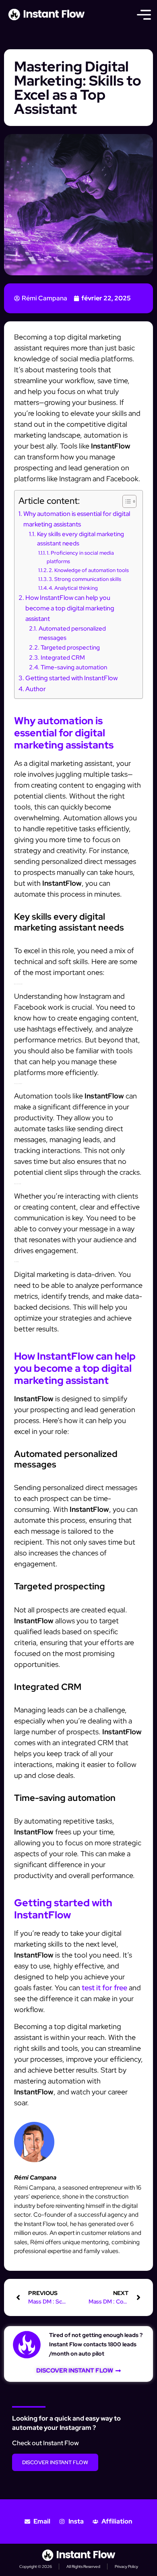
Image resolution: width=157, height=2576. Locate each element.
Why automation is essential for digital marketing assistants (77, 519)
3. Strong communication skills (85, 579)
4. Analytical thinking (73, 588)
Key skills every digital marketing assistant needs (81, 539)
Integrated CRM (63, 657)
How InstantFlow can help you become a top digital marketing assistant (70, 608)
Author (36, 689)
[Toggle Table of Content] (125, 501)
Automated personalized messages (72, 633)
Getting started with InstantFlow (71, 678)
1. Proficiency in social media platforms (80, 557)
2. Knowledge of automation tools (89, 570)
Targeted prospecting (70, 647)
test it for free (104, 1988)
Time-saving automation (74, 667)
